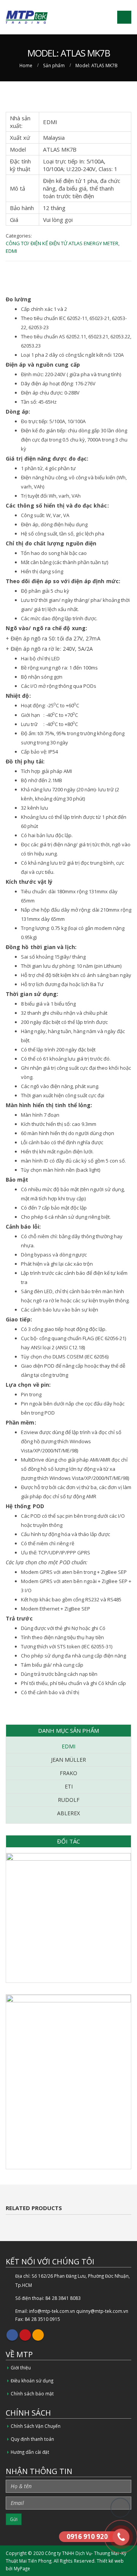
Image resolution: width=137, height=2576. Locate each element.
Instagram (38, 2335)
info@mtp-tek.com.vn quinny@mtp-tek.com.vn (79, 2311)
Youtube (25, 2335)
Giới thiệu (21, 2367)
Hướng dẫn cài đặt (30, 2452)
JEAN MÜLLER (68, 1760)
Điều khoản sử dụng (32, 2380)
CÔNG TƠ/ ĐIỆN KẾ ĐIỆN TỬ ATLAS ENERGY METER (62, 243)
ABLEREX (68, 1813)
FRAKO (68, 1773)
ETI (69, 1786)
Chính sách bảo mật (32, 2393)
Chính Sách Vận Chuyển (36, 2426)
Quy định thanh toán (32, 2439)
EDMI (11, 251)
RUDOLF (69, 1800)
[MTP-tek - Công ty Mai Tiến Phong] (27, 17)
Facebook (12, 2335)
